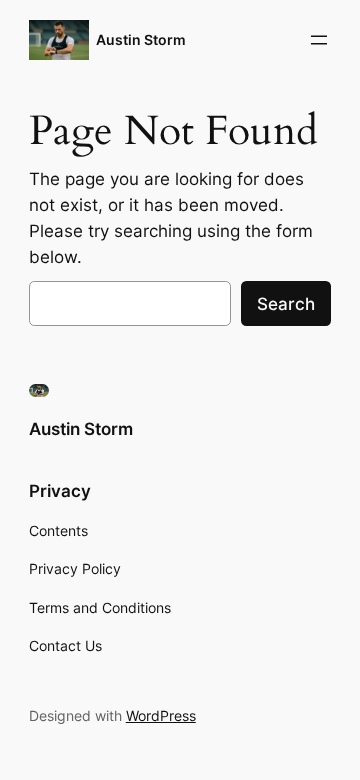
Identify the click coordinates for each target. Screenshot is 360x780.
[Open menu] (319, 40)
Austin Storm (141, 39)
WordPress (161, 715)
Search (286, 304)
